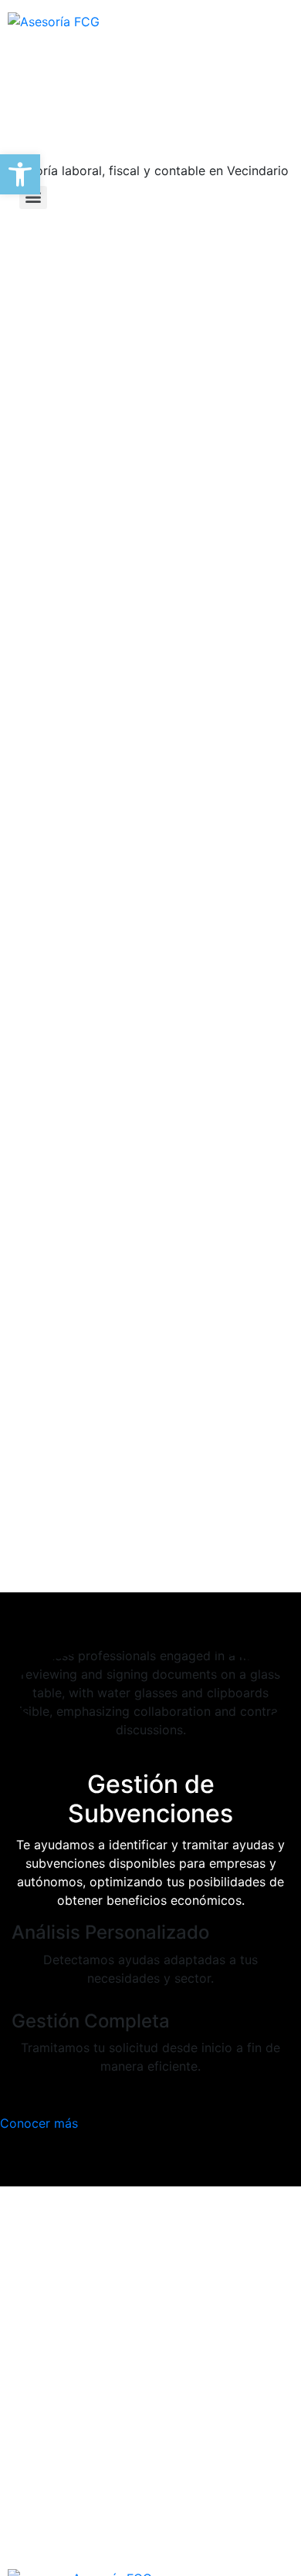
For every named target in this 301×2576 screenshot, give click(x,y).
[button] (20, 174)
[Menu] (33, 198)
